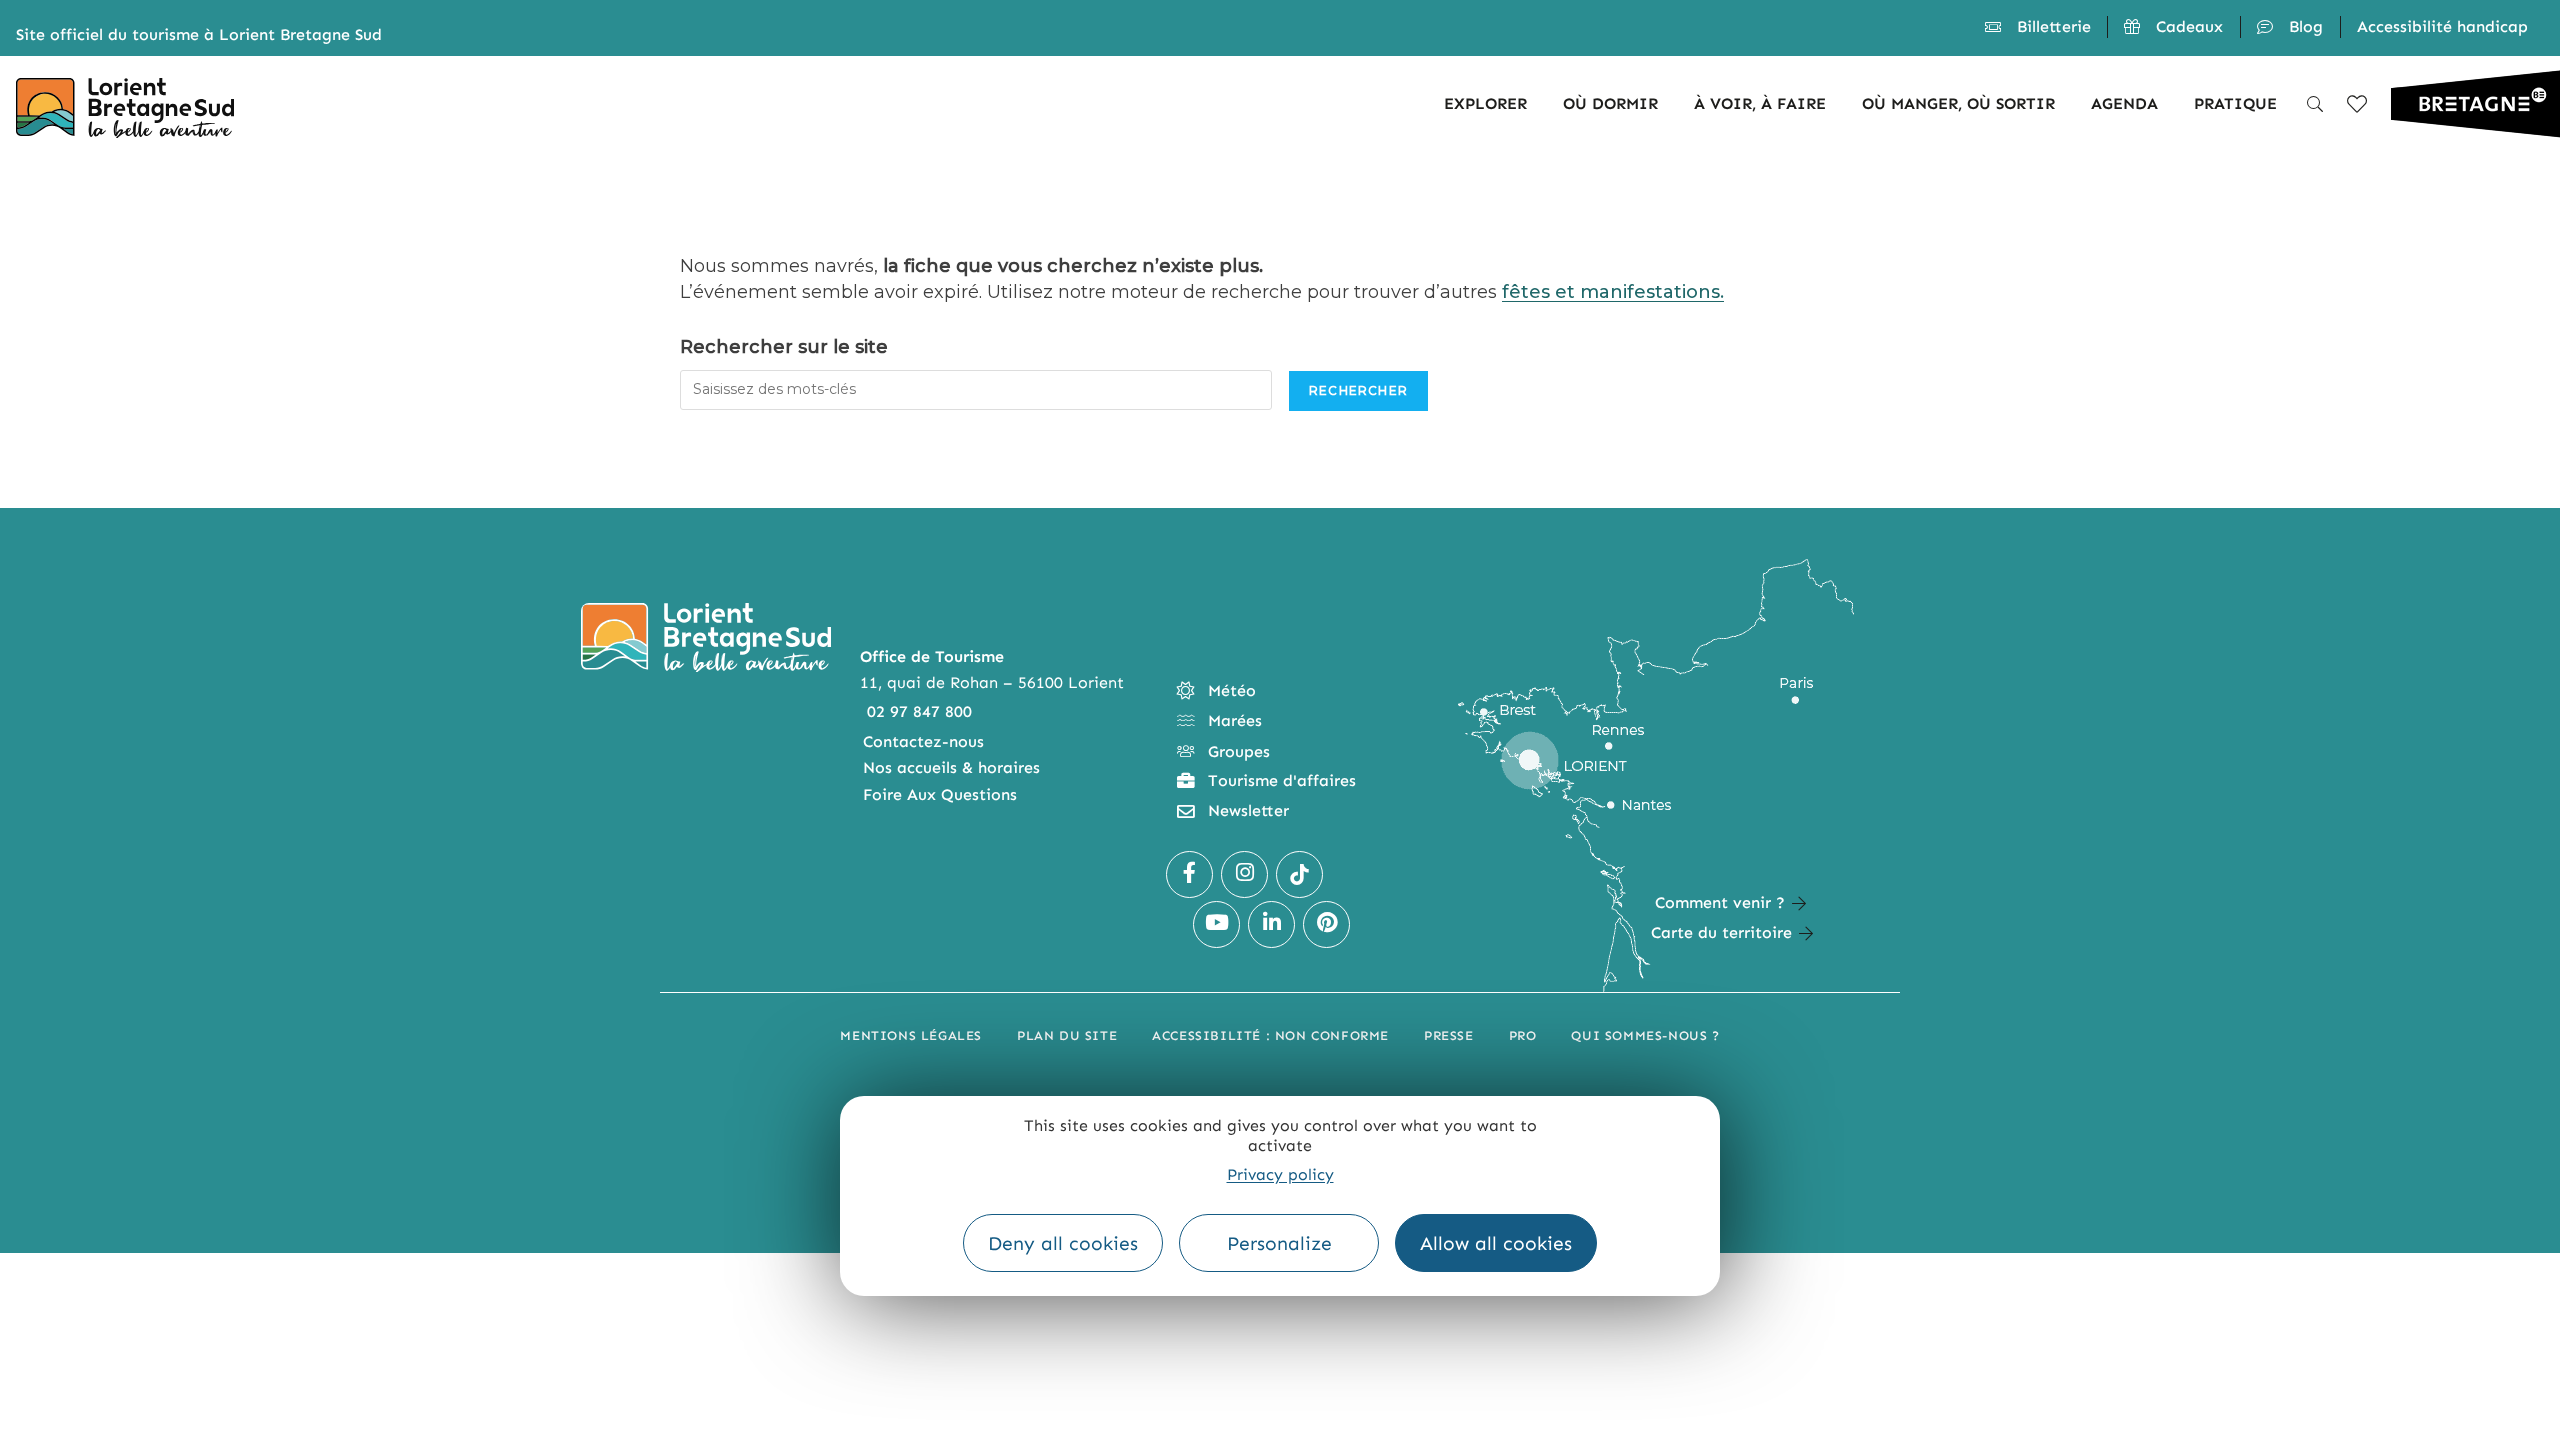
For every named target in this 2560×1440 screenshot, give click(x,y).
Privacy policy (1280, 1174)
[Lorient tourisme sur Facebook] (1189, 874)
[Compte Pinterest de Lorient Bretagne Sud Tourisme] (1326, 924)
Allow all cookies (1496, 1243)
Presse (1449, 1035)
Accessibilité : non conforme (1270, 1035)
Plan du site (1067, 1035)
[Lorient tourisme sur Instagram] (1244, 874)
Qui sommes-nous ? (1645, 1035)
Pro (1523, 1035)
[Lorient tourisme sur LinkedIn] (1271, 924)
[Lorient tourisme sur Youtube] (1216, 924)
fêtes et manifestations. (1613, 292)
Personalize (1279, 1243)
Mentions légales (911, 1035)
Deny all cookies (1063, 1243)
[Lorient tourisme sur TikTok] (1299, 874)
